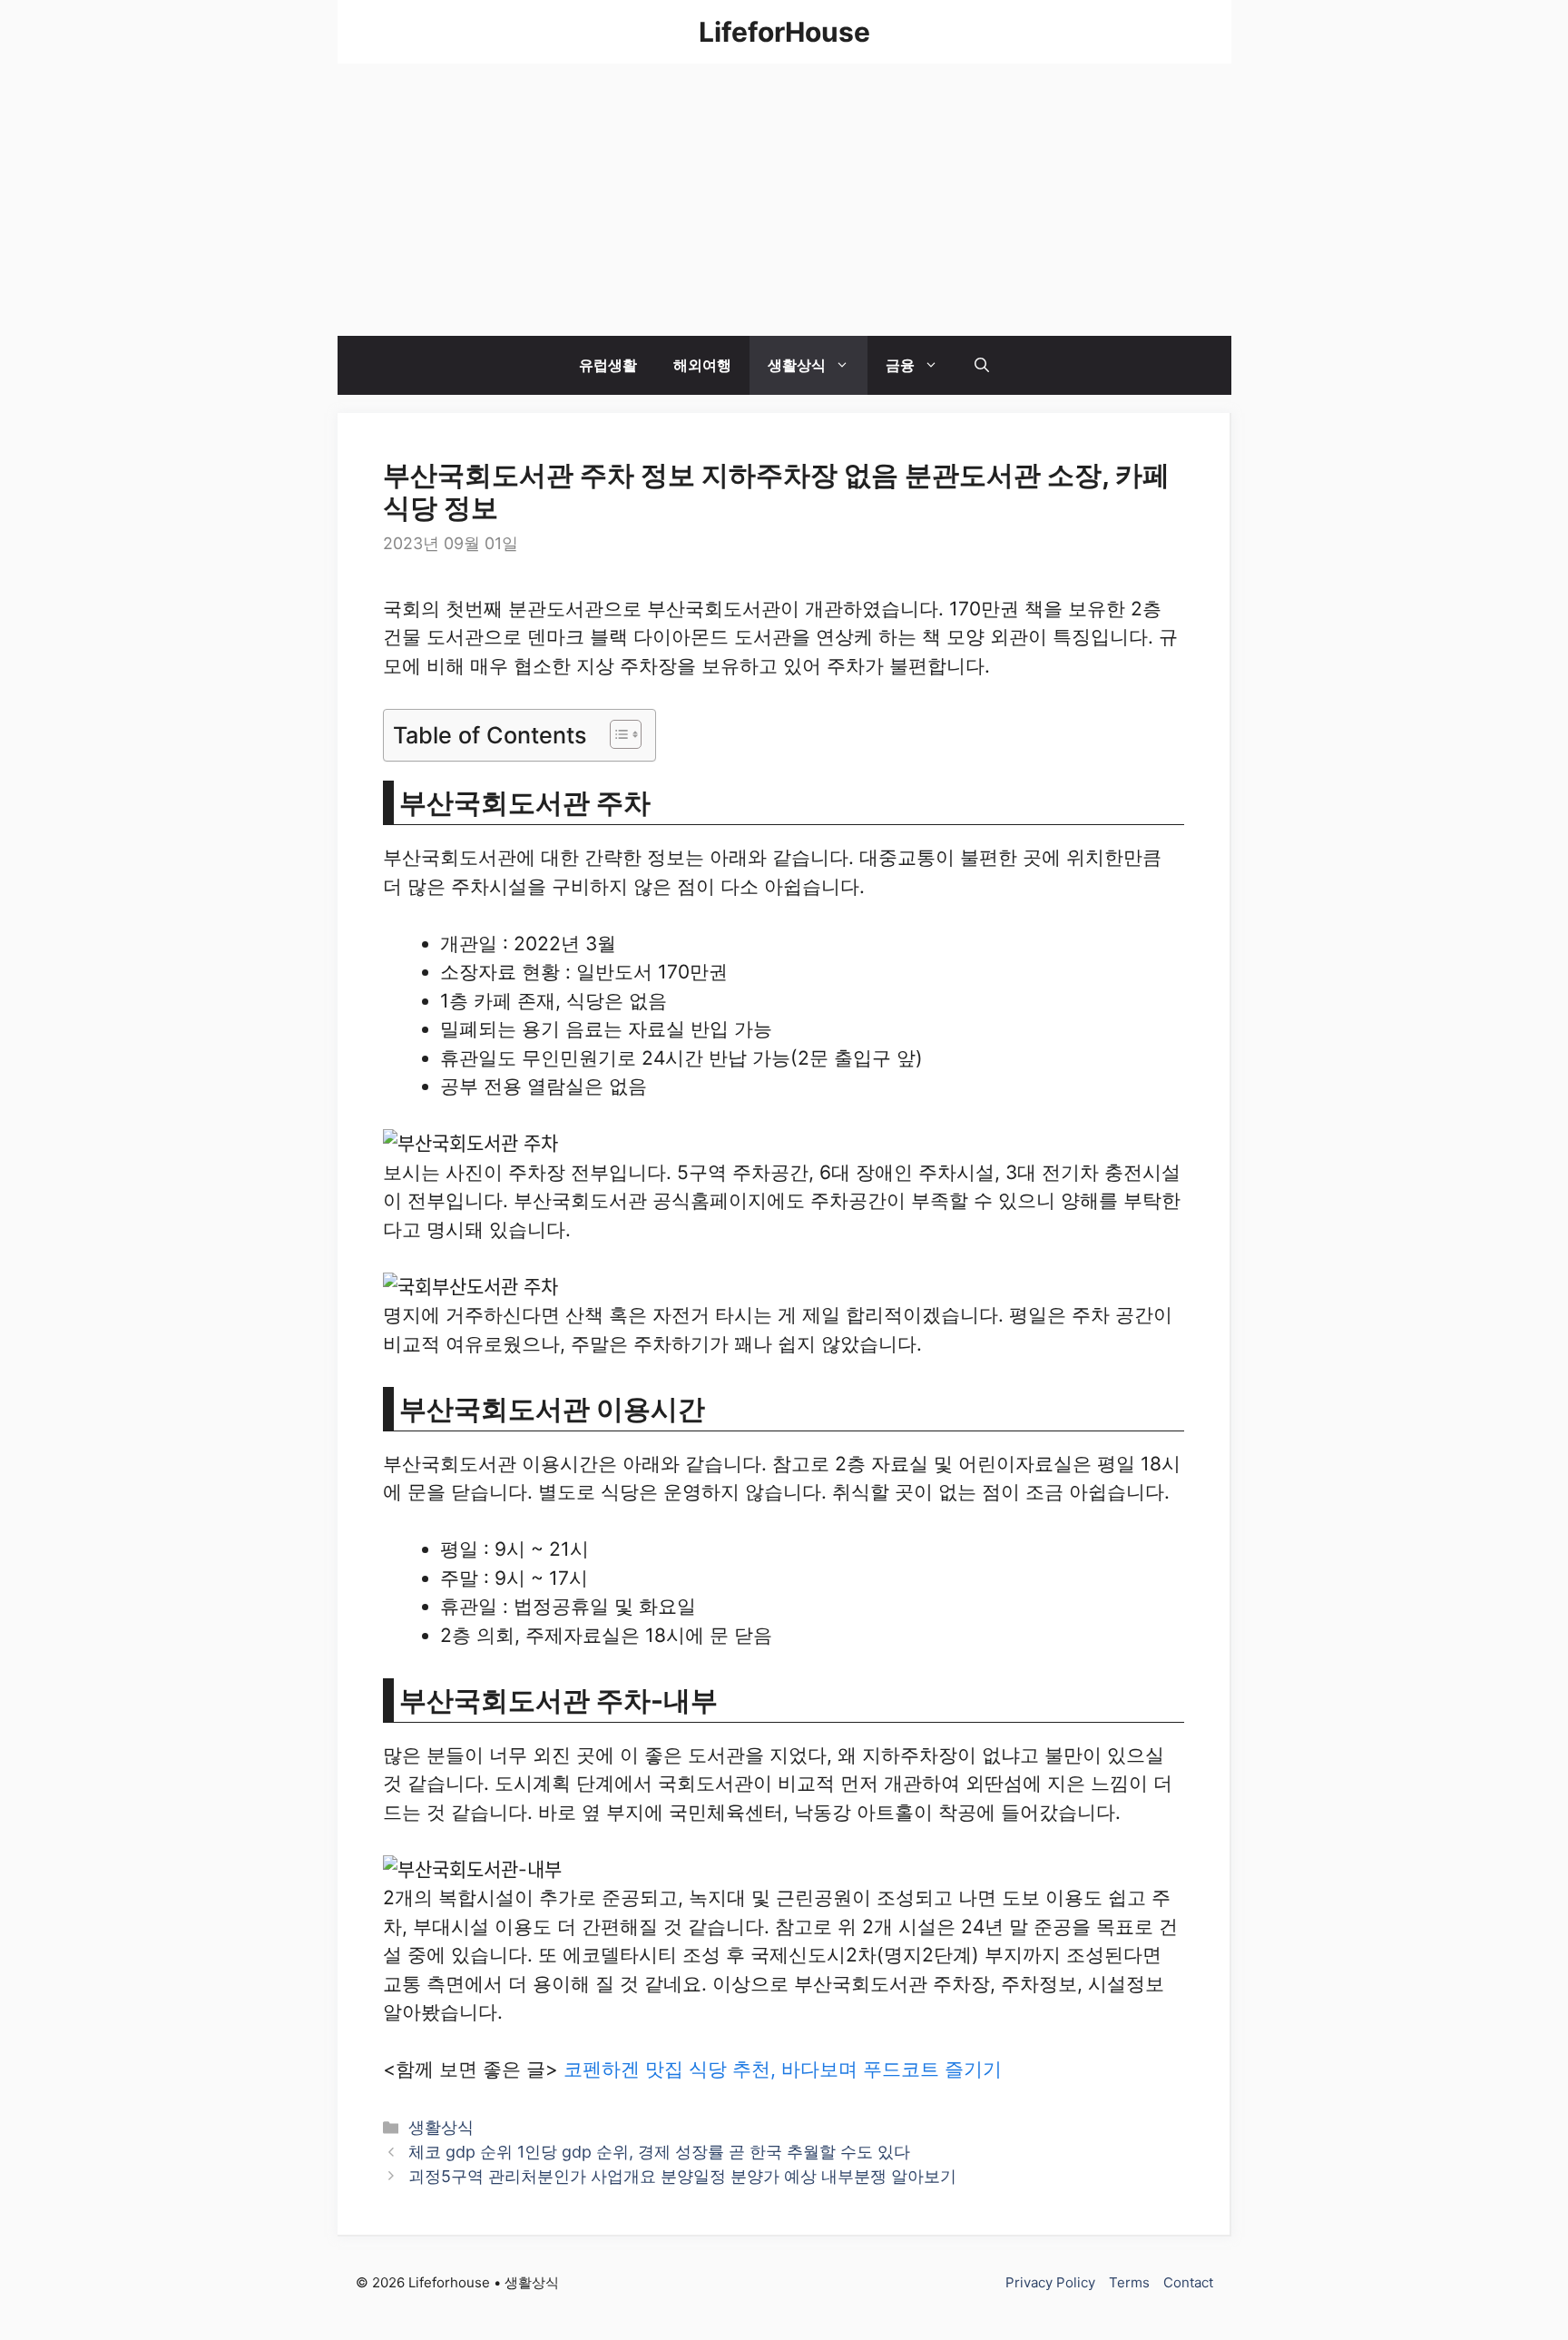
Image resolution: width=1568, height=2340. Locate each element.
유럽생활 (608, 365)
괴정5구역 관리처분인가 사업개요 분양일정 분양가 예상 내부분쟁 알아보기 (682, 2176)
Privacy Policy (1050, 2282)
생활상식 (797, 365)
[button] (982, 365)
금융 (900, 365)
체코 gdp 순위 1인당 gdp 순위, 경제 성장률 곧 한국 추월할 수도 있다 (659, 2152)
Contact (1188, 2282)
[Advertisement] (784, 200)
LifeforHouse (784, 32)
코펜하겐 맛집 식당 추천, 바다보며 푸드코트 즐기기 (783, 2069)
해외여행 (702, 365)
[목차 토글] (617, 734)
